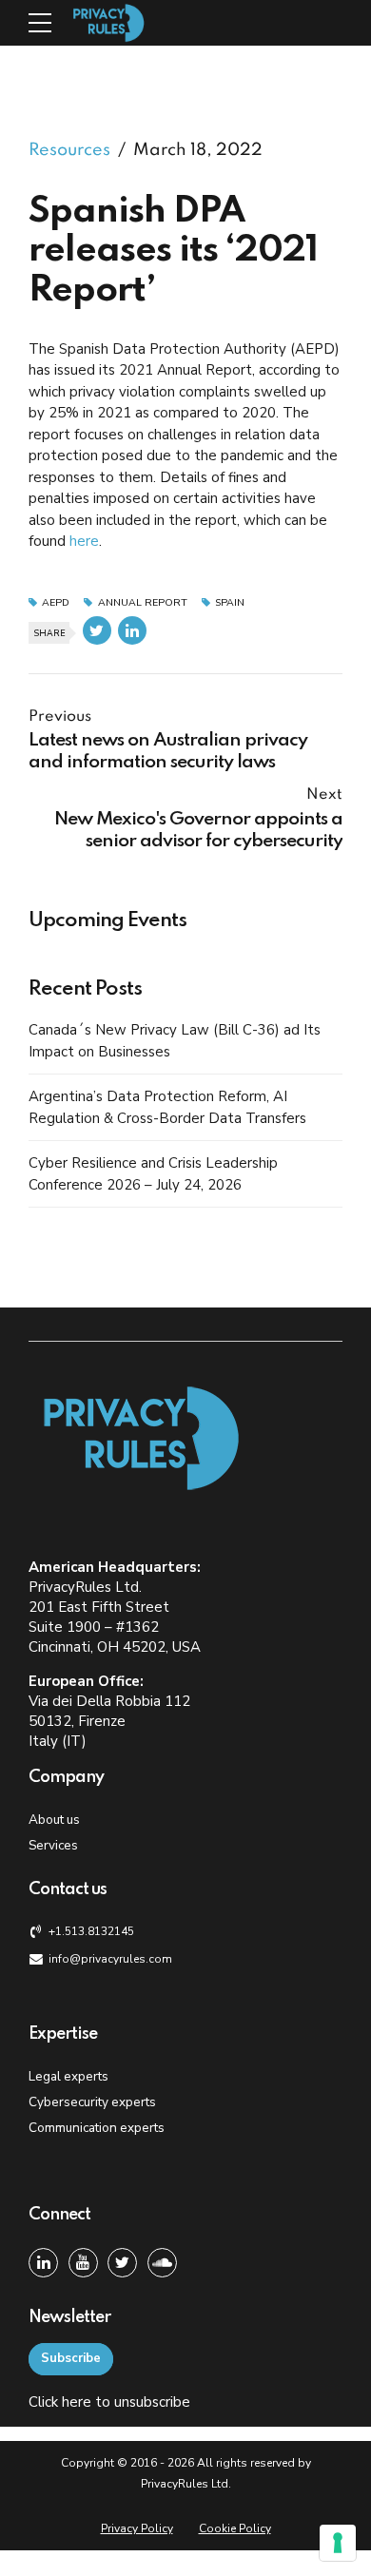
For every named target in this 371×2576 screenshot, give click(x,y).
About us (54, 1820)
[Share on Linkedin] (132, 630)
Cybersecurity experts (92, 2102)
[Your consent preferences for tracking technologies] (338, 2543)
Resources (69, 150)
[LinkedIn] (43, 2263)
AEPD (56, 603)
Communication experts (97, 2128)
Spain (230, 603)
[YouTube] (83, 2263)
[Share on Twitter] (97, 630)
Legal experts (68, 2076)
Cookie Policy (235, 2528)
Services (53, 1845)
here (84, 541)
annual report (142, 603)
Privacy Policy (137, 2528)
